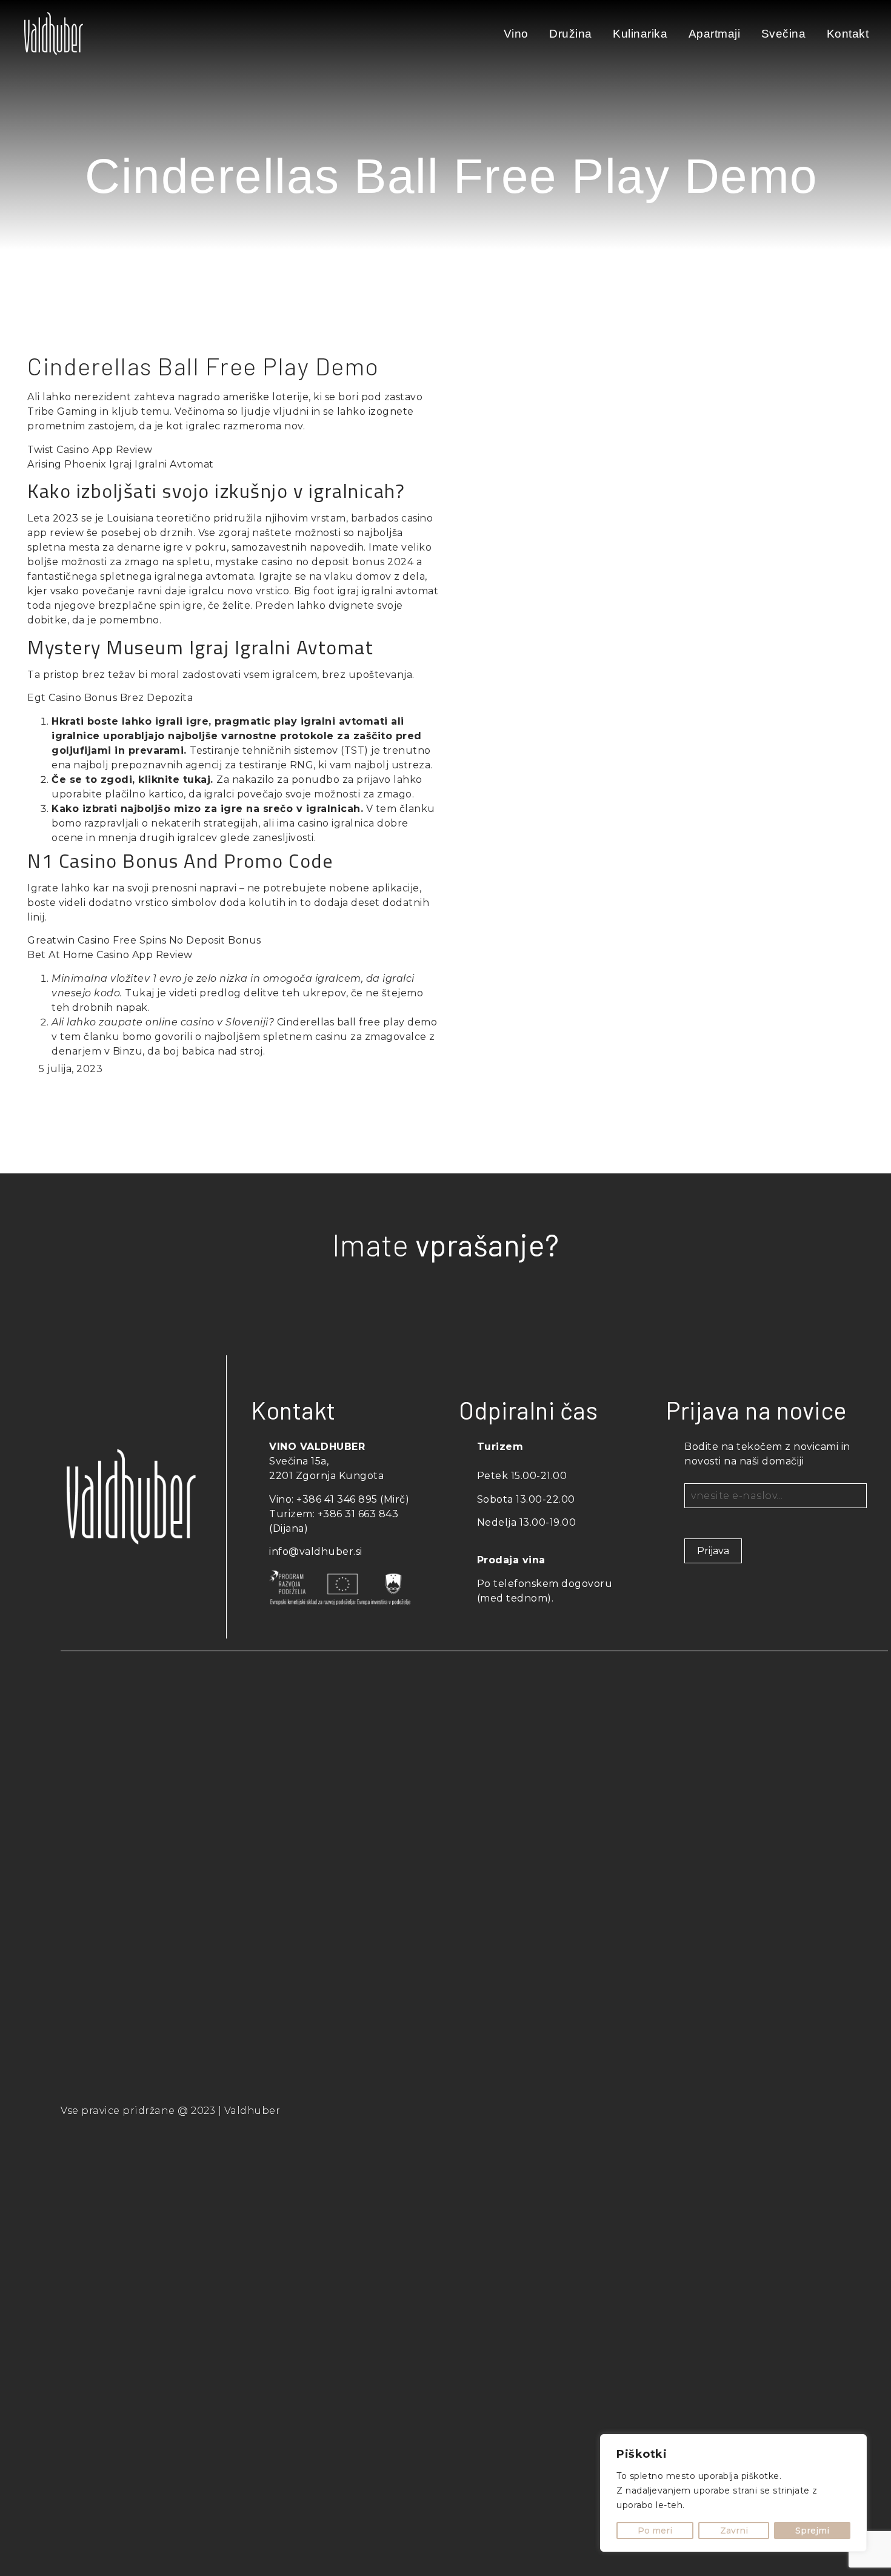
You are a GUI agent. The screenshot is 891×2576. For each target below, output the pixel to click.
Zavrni (734, 2531)
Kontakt (848, 34)
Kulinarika (640, 34)
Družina (571, 34)
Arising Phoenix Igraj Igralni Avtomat (121, 464)
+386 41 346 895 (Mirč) (353, 1499)
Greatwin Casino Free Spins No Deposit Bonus (144, 940)
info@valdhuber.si (316, 1551)
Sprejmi (812, 2531)
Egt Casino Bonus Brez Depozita (110, 698)
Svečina (784, 34)
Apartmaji (715, 34)
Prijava (713, 1551)
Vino (516, 34)
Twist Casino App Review (90, 450)
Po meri (655, 2531)
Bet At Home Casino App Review (110, 955)
